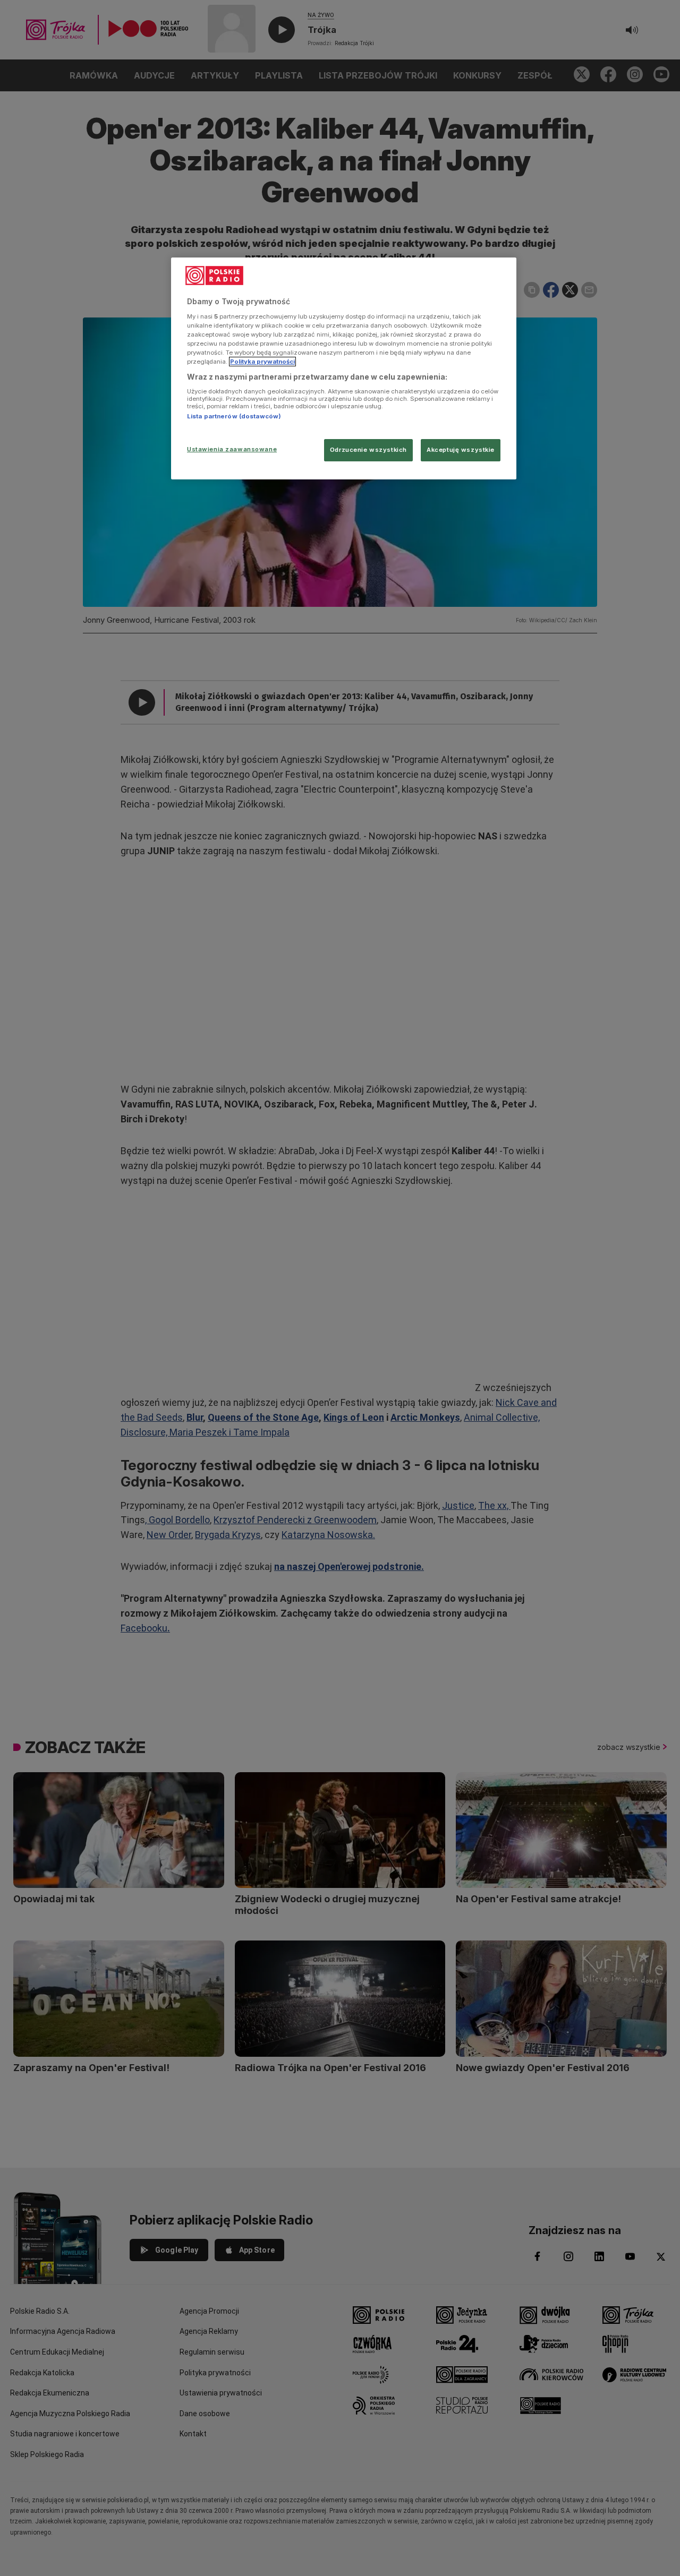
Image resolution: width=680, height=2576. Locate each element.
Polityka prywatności (262, 362)
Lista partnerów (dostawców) (234, 416)
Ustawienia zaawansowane (232, 449)
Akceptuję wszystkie (461, 450)
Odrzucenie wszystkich (368, 450)
